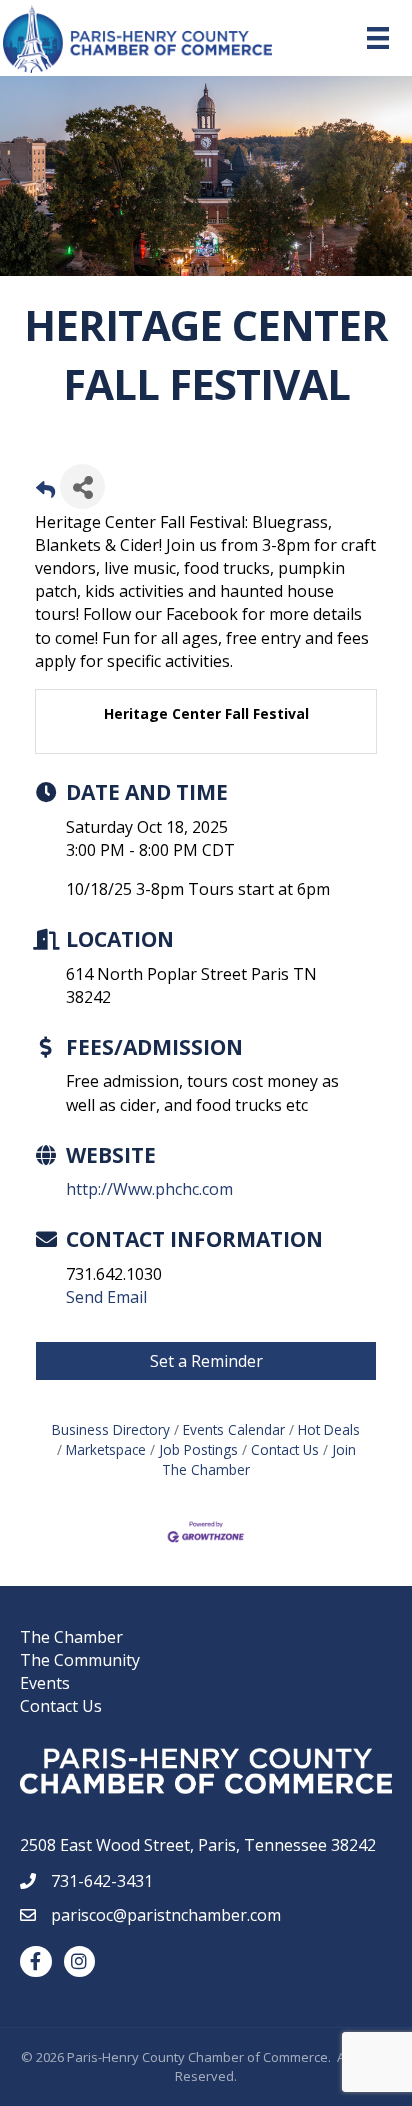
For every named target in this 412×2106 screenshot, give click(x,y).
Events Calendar (234, 1429)
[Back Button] (45, 492)
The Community (80, 1660)
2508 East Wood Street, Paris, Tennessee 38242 (198, 1845)
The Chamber (71, 1637)
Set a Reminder (206, 1361)
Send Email (106, 1297)
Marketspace (106, 1449)
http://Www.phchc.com (149, 1189)
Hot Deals (329, 1429)
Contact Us (285, 1449)
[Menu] (378, 38)
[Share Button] (82, 486)
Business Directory (111, 1429)
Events (45, 1683)
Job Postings (198, 1449)
